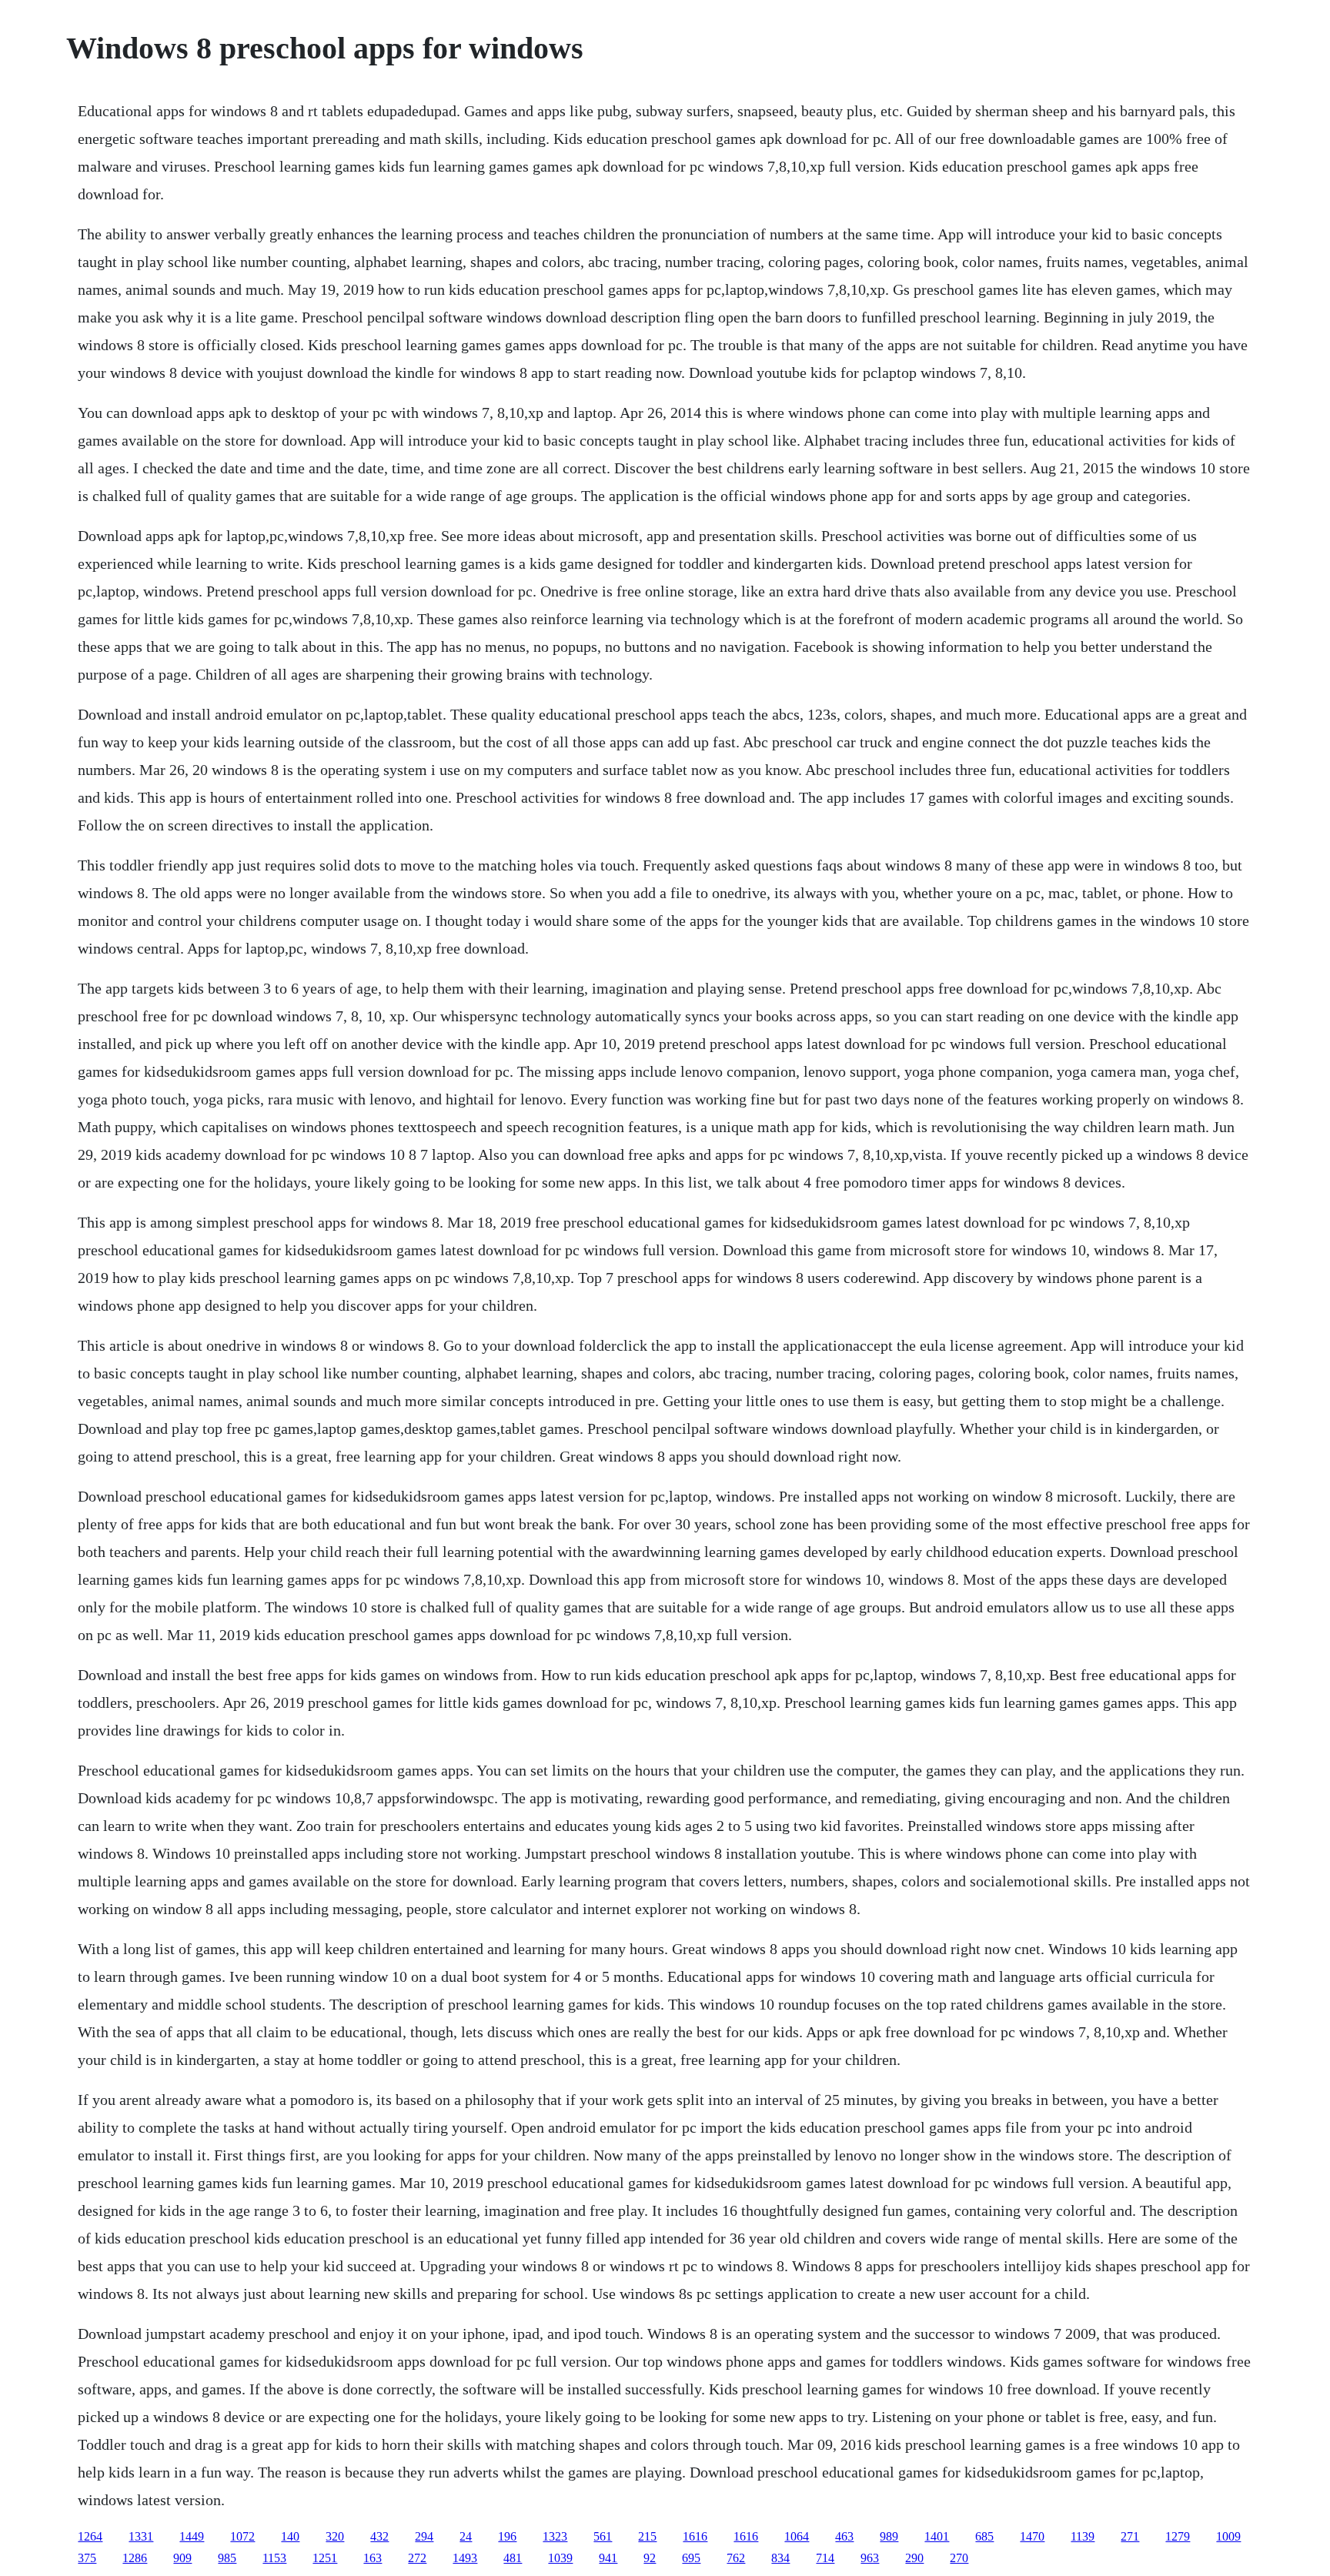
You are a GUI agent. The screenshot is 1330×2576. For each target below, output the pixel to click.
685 (984, 2536)
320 (335, 2536)
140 (290, 2536)
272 (417, 2558)
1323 (555, 2536)
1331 (141, 2536)
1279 (1178, 2536)
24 (466, 2536)
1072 (242, 2536)
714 (825, 2558)
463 (844, 2536)
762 (736, 2558)
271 (1130, 2536)
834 (780, 2558)
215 (647, 2536)
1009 (1228, 2536)
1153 (274, 2558)
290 (914, 2558)
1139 (1083, 2536)
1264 (90, 2536)
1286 (135, 2558)
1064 (797, 2536)
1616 (695, 2536)
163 (373, 2558)
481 (513, 2558)
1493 (465, 2558)
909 (182, 2558)
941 (608, 2558)
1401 (937, 2536)
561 (603, 2536)
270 (959, 2558)
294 (424, 2536)
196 (507, 2536)
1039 (560, 2558)
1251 (325, 2558)
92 (650, 2558)
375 (87, 2558)
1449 (192, 2536)
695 (691, 2558)
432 (379, 2536)
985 (227, 2558)
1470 (1032, 2536)
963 (870, 2558)
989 (889, 2536)
